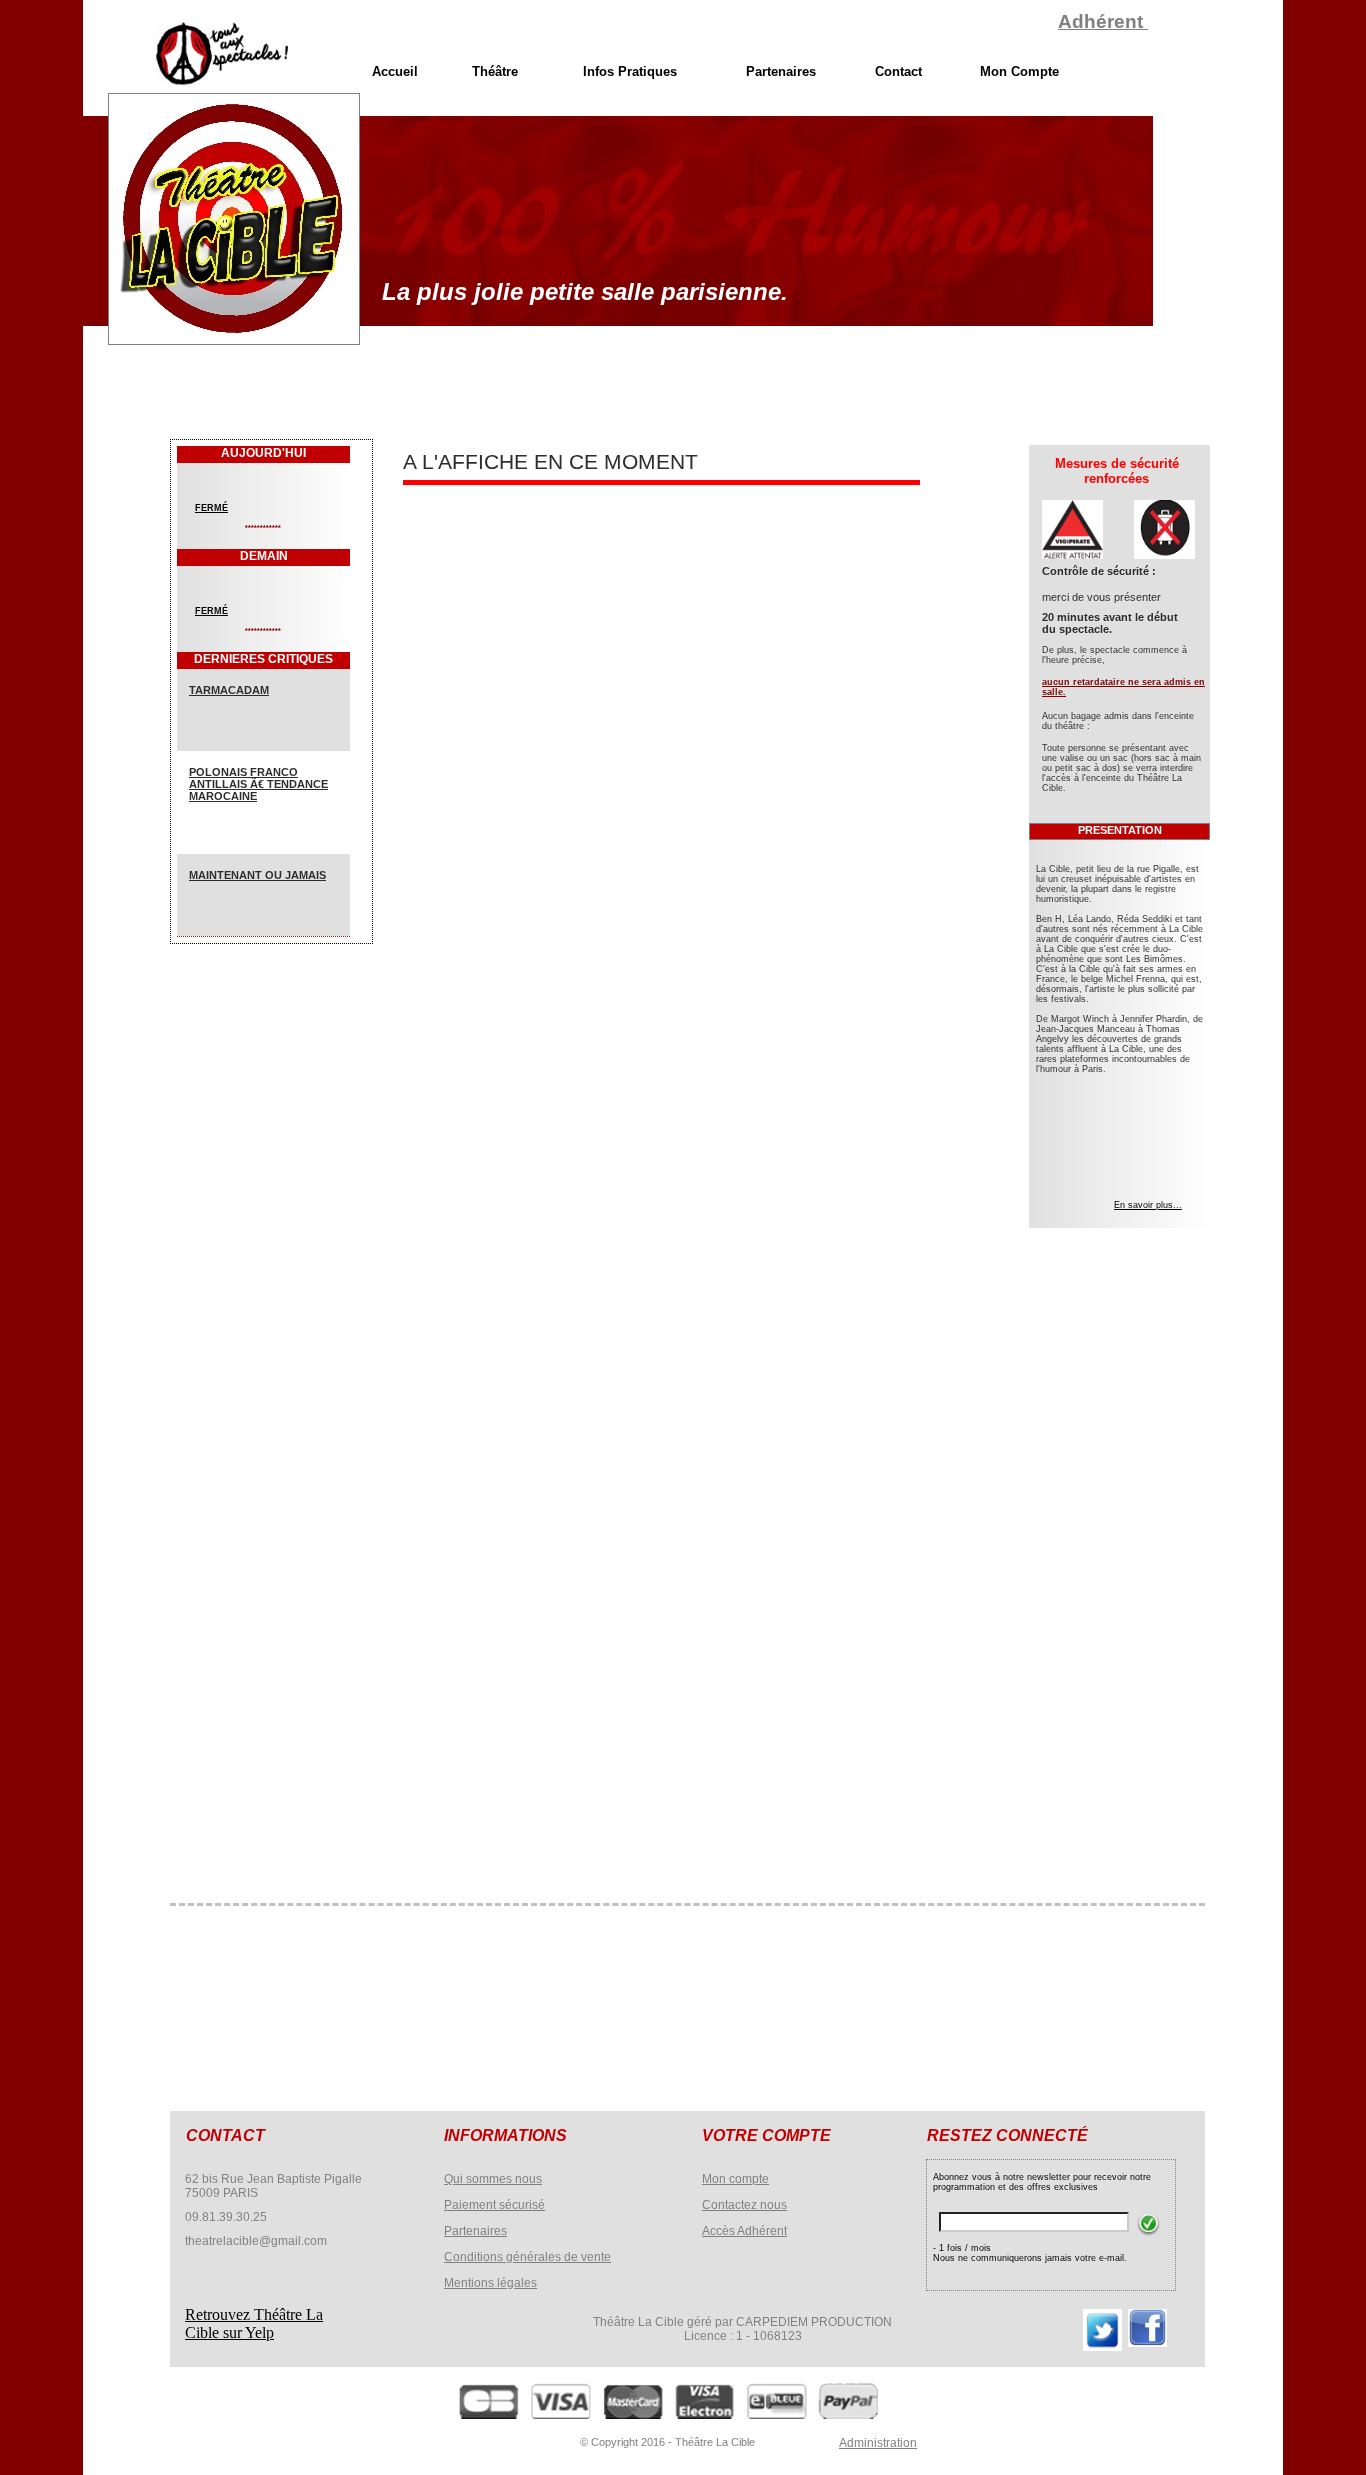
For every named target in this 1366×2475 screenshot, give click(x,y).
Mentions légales (490, 2283)
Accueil (395, 71)
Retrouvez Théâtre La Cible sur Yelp (254, 2323)
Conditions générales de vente (527, 2257)
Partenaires (475, 2231)
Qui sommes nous (493, 2179)
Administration (878, 2443)
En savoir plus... (1148, 1205)
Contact (898, 71)
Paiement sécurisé (494, 2205)
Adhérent (1103, 21)
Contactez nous (744, 2205)
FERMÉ (211, 508)
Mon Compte (1019, 71)
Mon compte (735, 2179)
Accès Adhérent (744, 2231)
